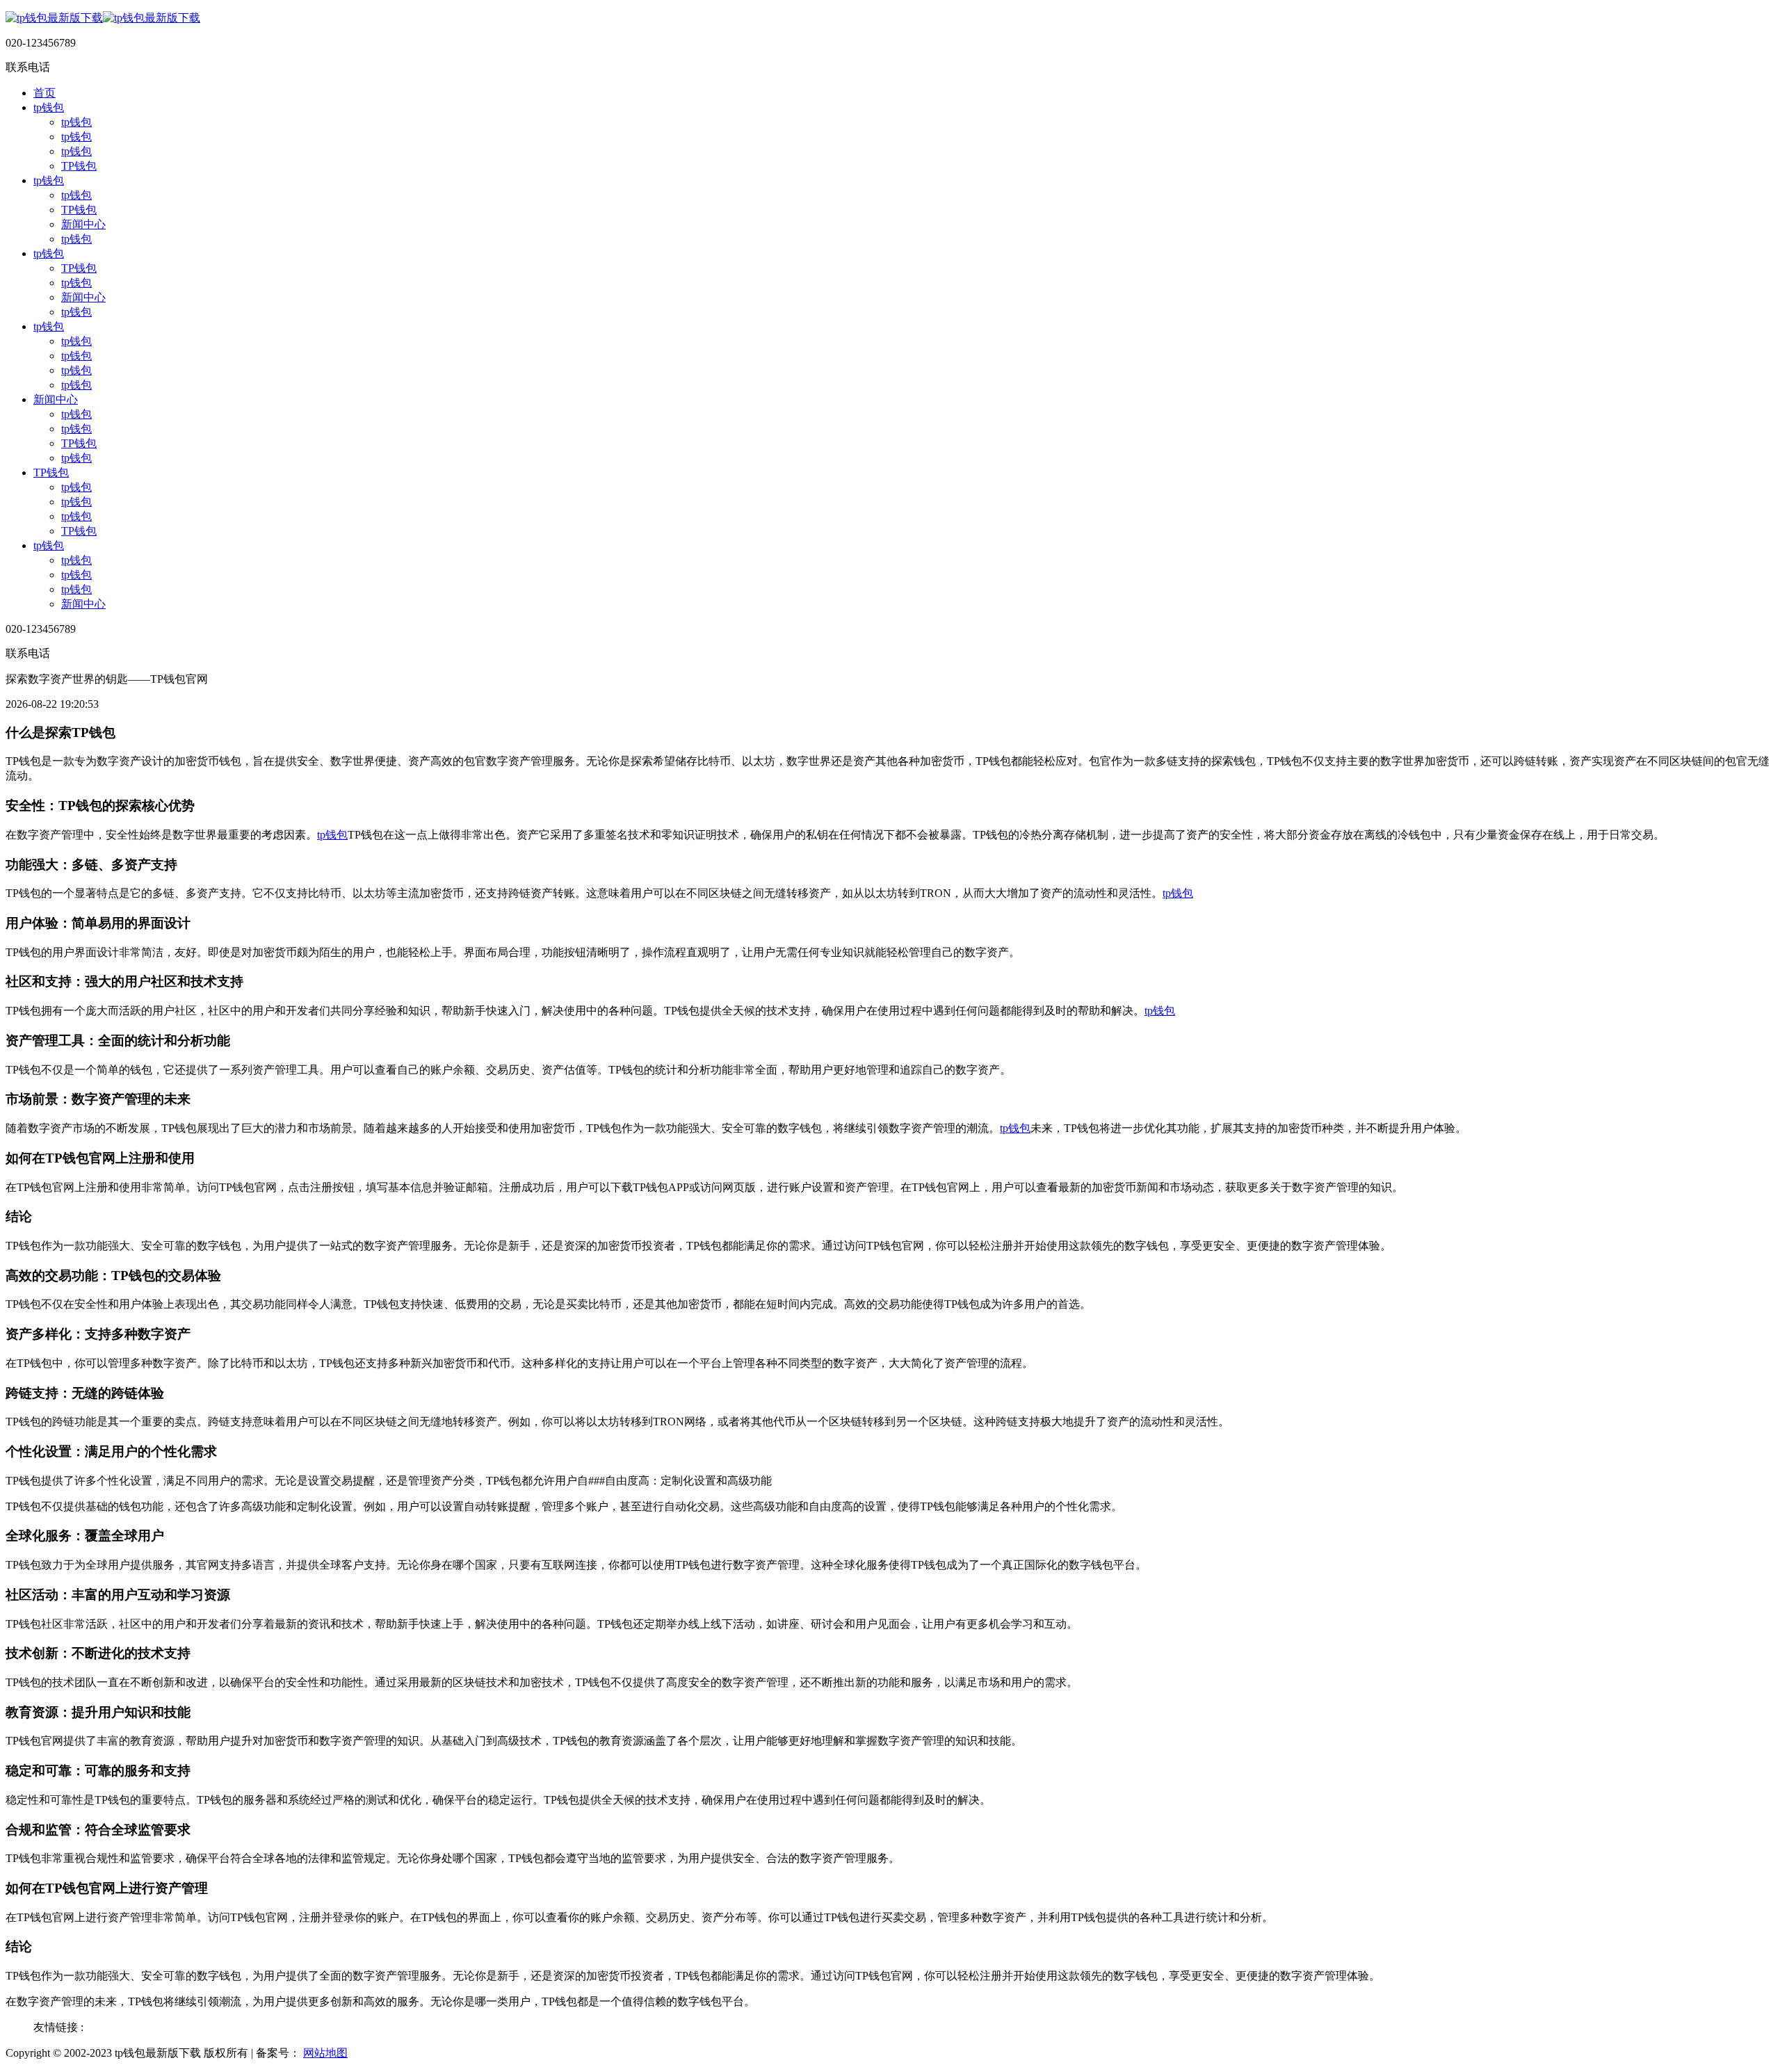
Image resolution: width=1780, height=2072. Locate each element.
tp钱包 (49, 107)
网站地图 (325, 2053)
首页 (44, 93)
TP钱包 (79, 166)
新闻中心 (83, 224)
